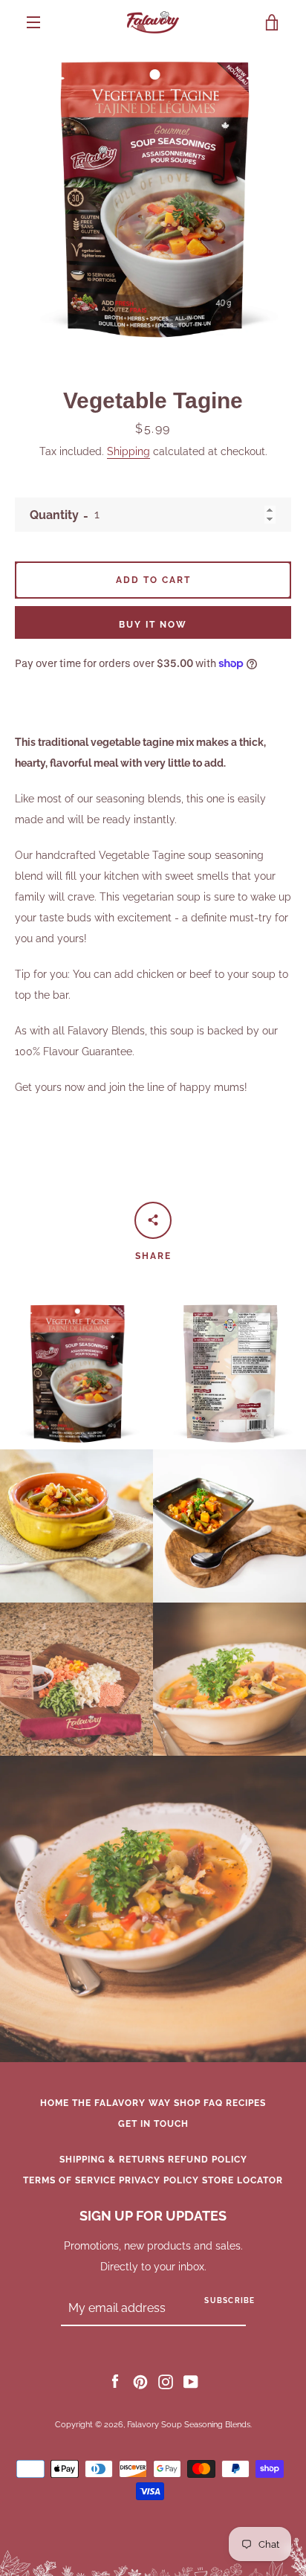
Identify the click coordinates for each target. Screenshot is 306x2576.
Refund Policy (208, 2160)
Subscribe (229, 2300)
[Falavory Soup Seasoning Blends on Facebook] (115, 2381)
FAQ (213, 2103)
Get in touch (153, 2124)
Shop (187, 2103)
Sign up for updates (153, 2216)
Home (55, 2103)
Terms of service (69, 2180)
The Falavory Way (121, 2103)
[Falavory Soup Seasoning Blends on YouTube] (191, 2381)
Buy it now (153, 625)
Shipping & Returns (112, 2160)
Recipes (246, 2103)
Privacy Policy (159, 2180)
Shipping (128, 451)
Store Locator (242, 2180)
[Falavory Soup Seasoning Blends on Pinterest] (140, 2381)
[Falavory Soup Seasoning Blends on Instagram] (166, 2381)
